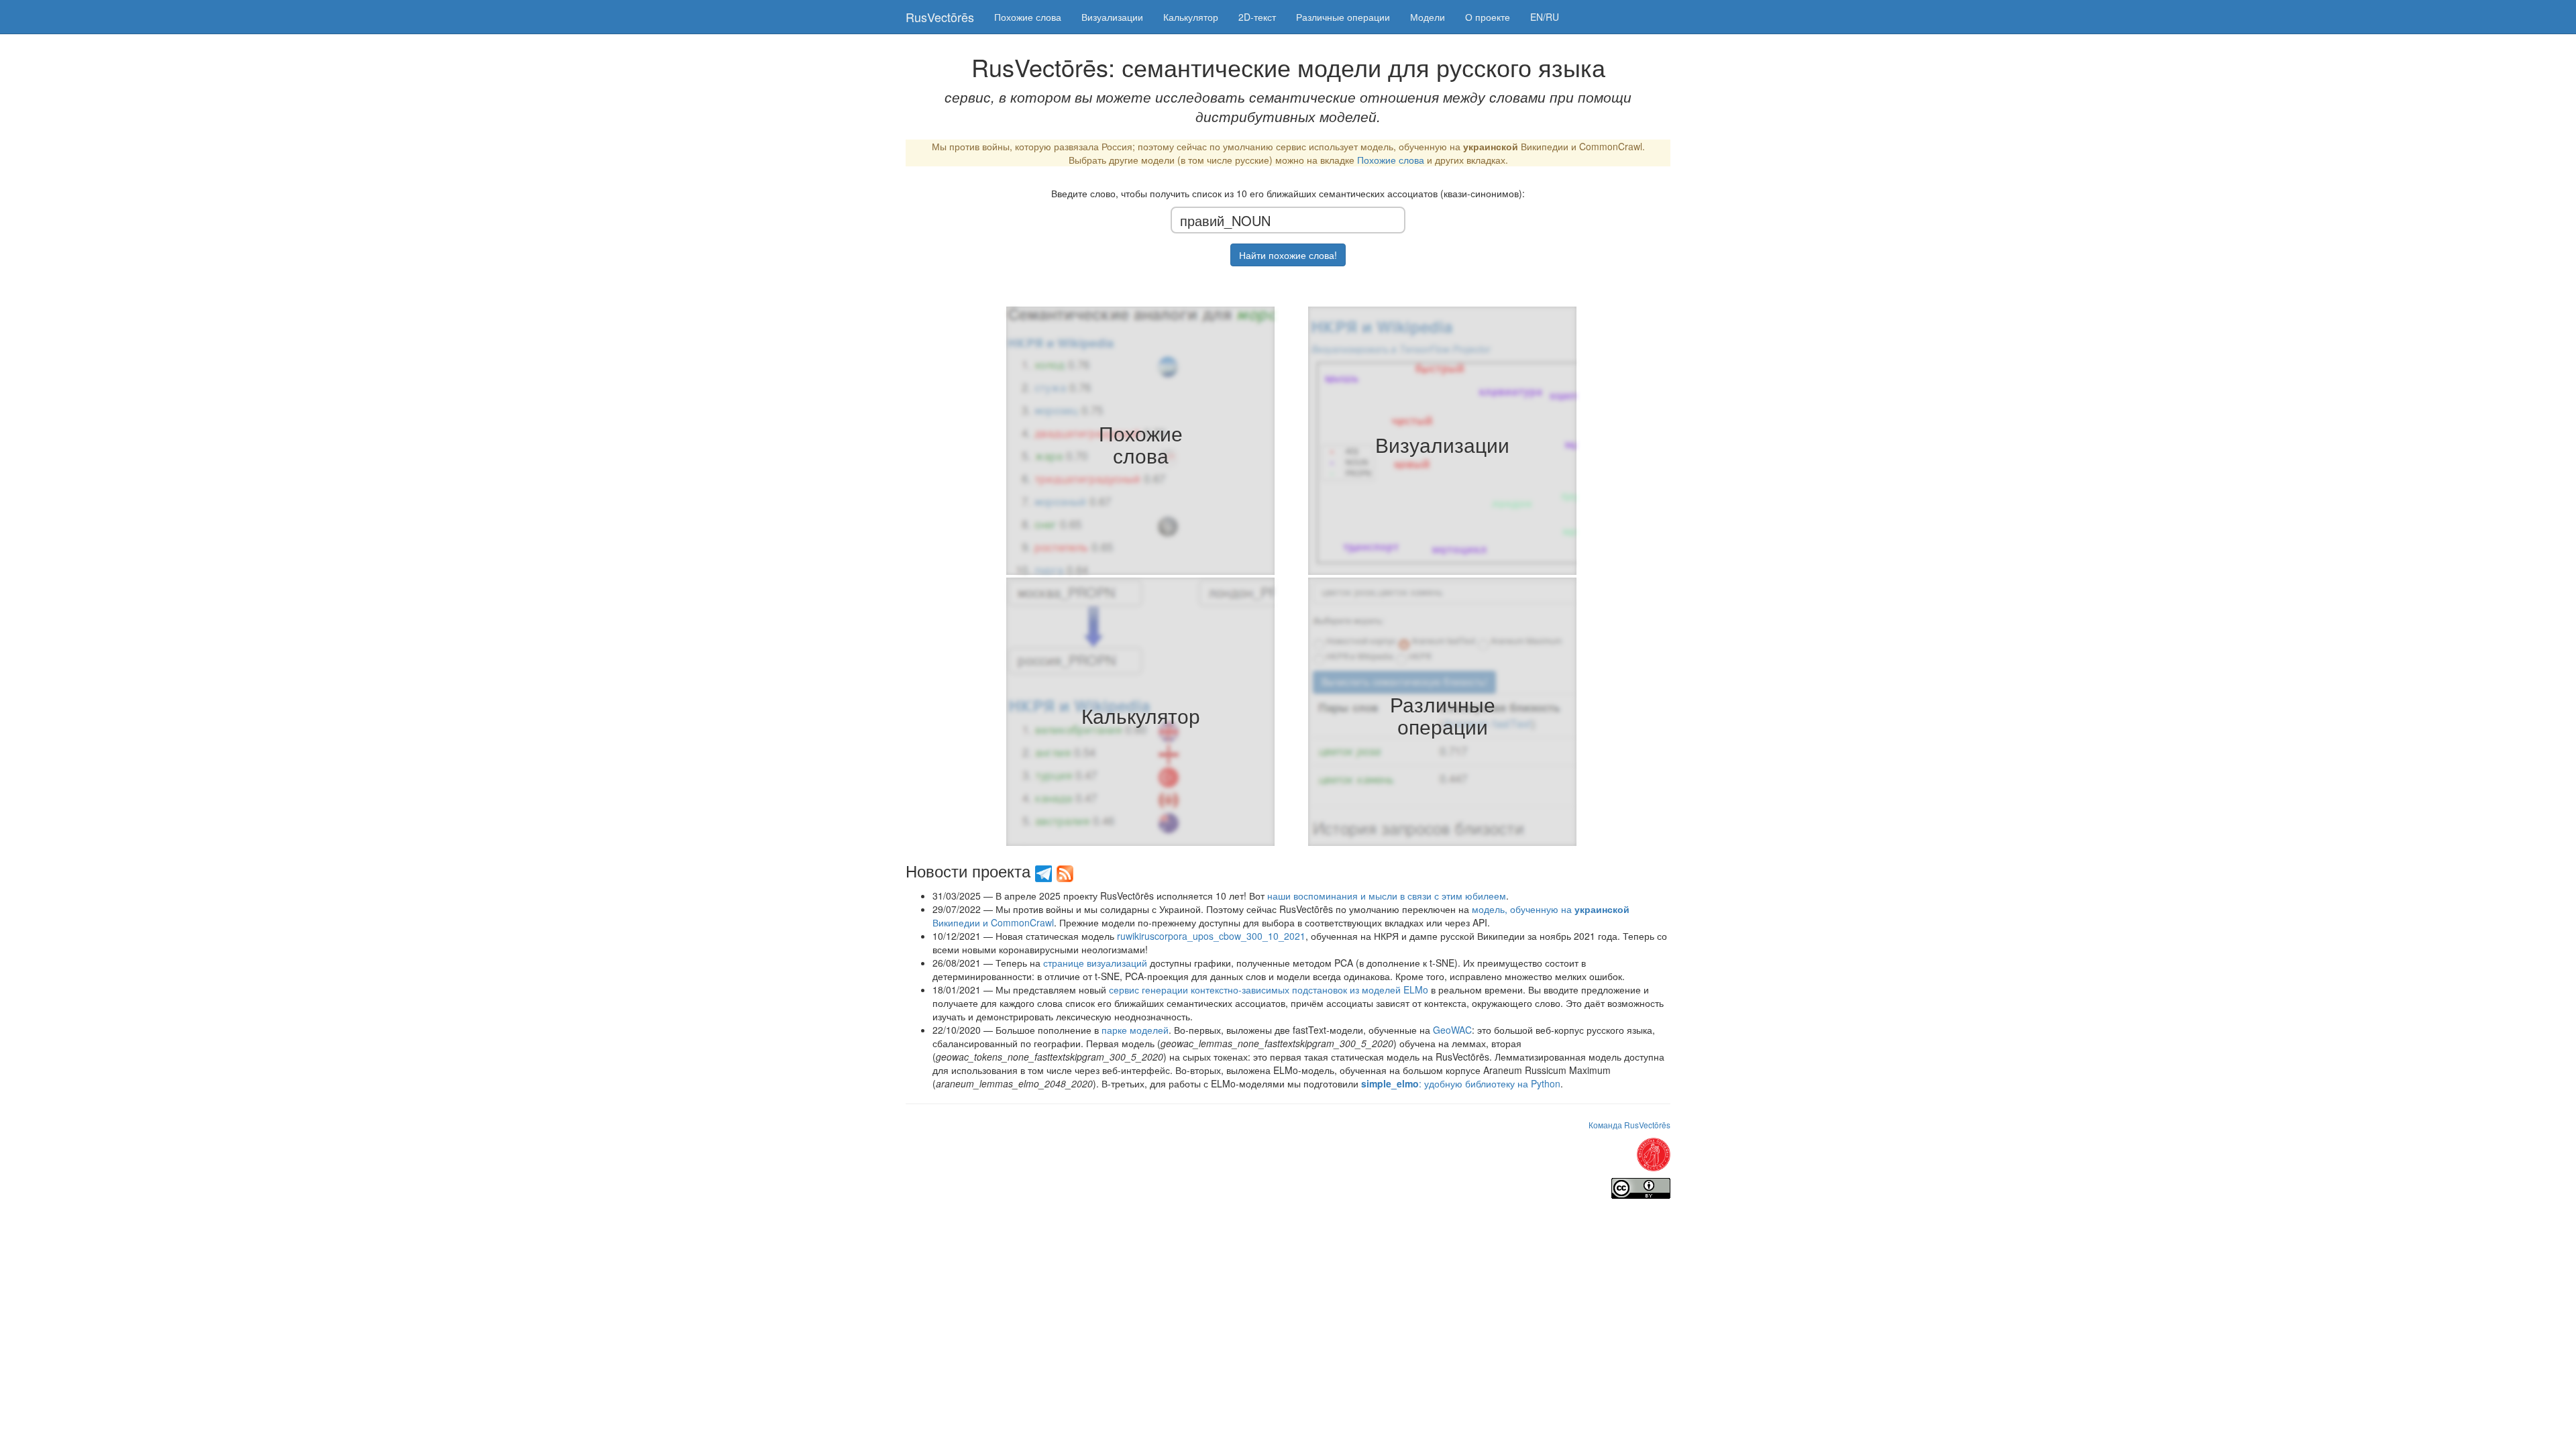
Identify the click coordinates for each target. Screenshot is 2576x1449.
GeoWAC (1452, 1030)
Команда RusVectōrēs (1629, 1125)
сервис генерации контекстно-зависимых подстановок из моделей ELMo (1269, 989)
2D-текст (1257, 17)
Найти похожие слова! (1288, 255)
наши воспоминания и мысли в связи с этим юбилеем (1387, 896)
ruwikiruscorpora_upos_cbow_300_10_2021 (1211, 936)
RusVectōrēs (940, 17)
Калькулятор (1191, 17)
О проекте (1488, 17)
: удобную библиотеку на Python (1461, 1083)
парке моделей (1135, 1030)
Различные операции (1343, 17)
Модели (1428, 17)
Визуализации (1112, 17)
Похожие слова (1028, 17)
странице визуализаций (1095, 963)
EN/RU (1545, 17)
